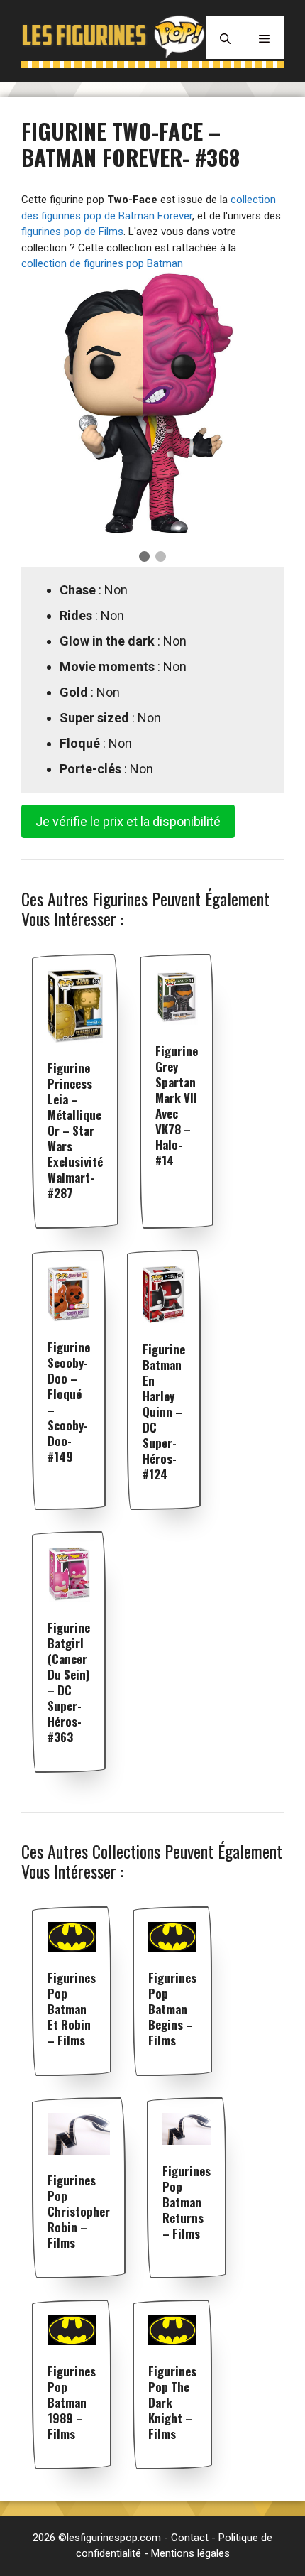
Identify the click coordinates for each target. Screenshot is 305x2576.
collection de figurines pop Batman (102, 263)
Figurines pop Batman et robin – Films (72, 2009)
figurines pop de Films (72, 232)
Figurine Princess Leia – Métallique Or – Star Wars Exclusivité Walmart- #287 (75, 1130)
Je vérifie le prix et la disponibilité (128, 821)
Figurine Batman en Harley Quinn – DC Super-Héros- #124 (164, 1412)
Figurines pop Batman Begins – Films (172, 2009)
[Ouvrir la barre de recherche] (225, 38)
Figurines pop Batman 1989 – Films (72, 2402)
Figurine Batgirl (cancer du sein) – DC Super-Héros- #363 (69, 1682)
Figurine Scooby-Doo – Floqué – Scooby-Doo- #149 (69, 1402)
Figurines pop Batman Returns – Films (187, 2202)
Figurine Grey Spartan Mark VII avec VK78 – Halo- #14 (177, 1105)
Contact (190, 2538)
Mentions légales (190, 2553)
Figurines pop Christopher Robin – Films (79, 2211)
